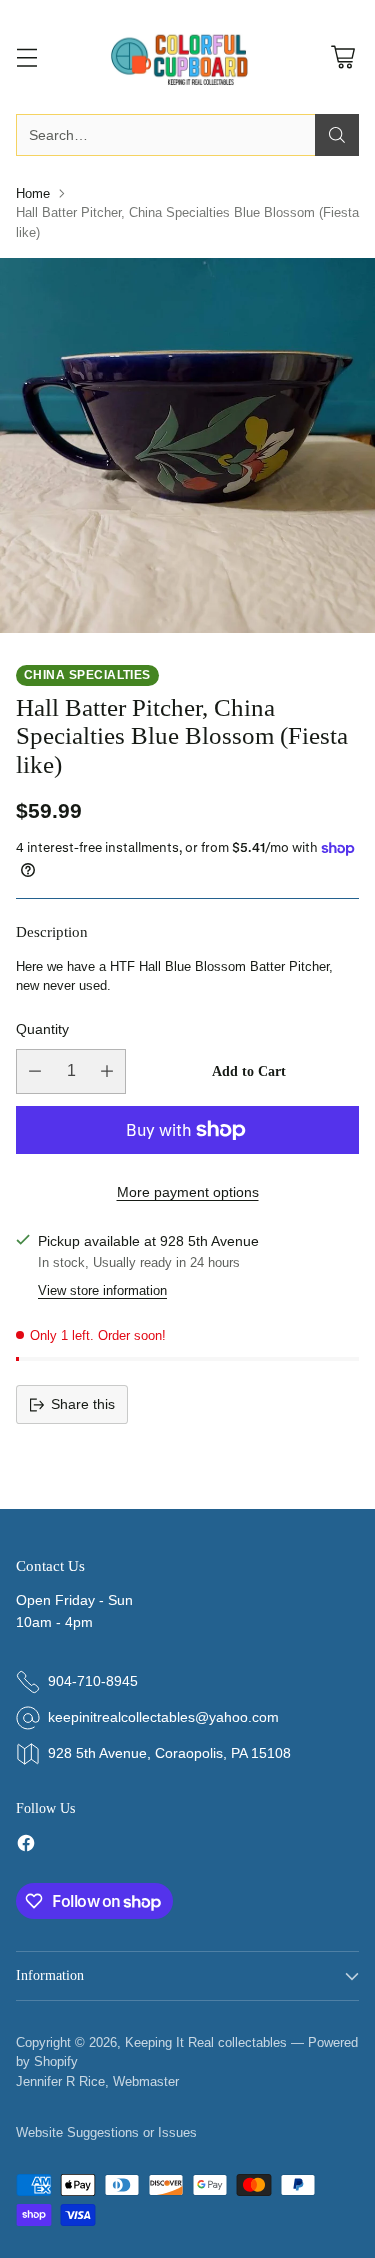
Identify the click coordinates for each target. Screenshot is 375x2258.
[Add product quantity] (107, 1071)
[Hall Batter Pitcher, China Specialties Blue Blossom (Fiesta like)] (187, 445)
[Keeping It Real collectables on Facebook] (26, 1846)
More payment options (188, 1192)
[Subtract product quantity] (35, 1071)
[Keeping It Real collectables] (188, 57)
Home (33, 193)
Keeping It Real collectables (206, 2042)
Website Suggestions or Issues (106, 2132)
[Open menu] (26, 57)
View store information (102, 1290)
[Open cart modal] (342, 57)
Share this (83, 1404)
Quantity (42, 1029)
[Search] (337, 135)
